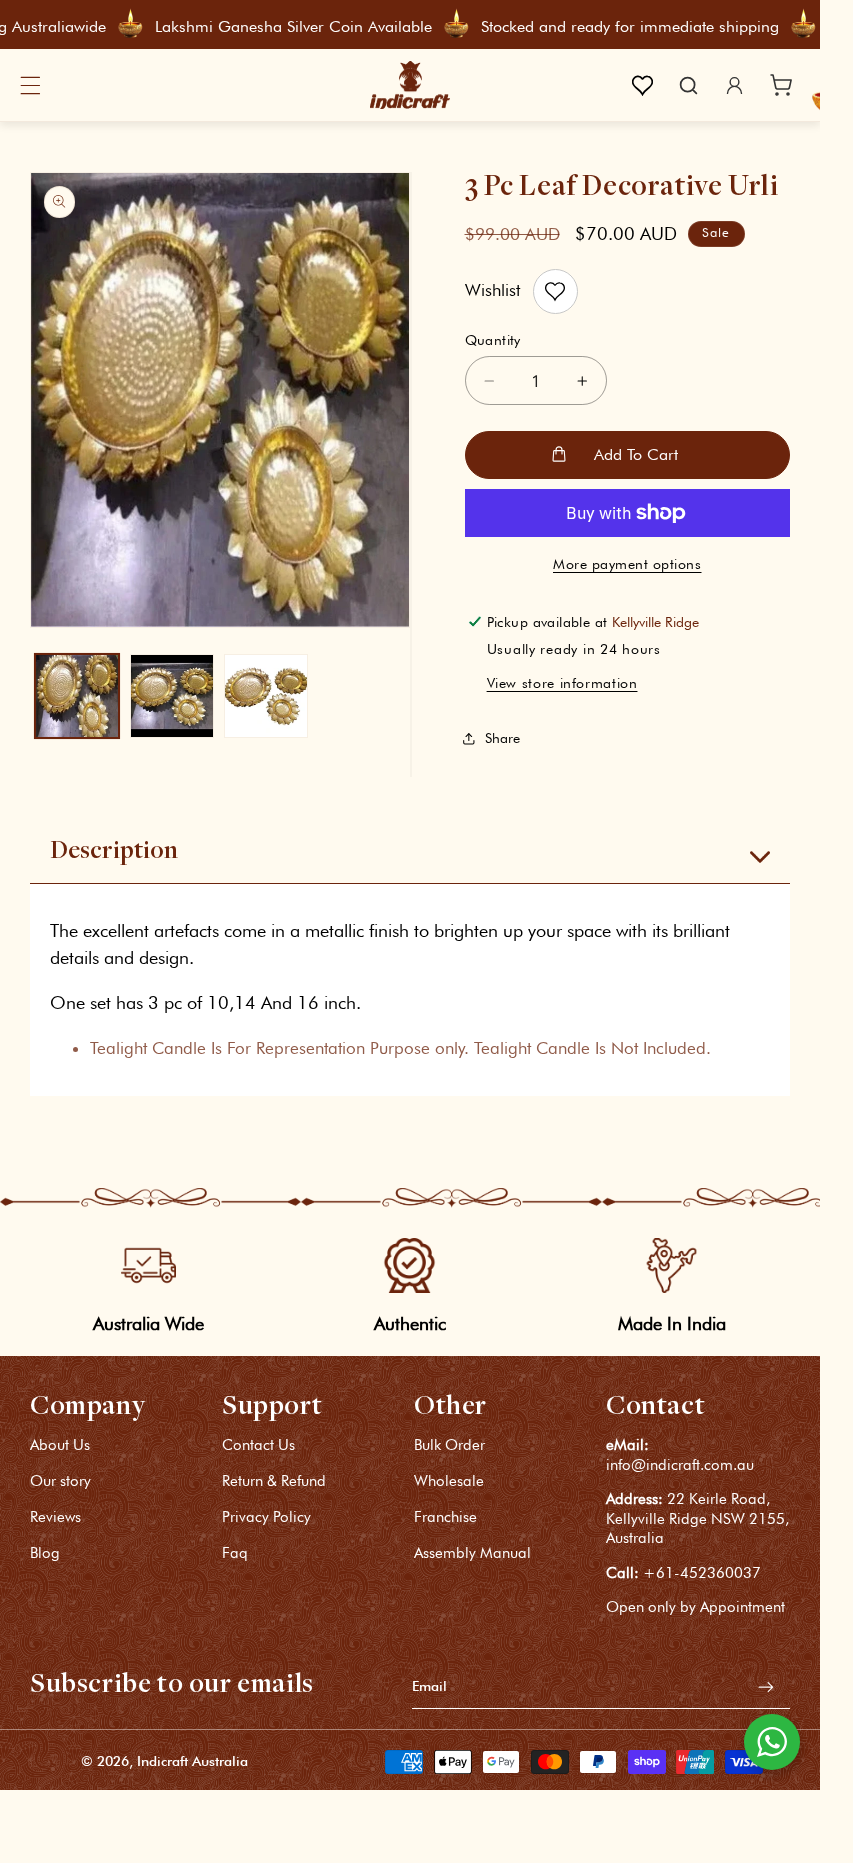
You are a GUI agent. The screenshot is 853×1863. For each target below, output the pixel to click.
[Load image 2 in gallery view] (172, 696)
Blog (45, 1553)
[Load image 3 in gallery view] (266, 696)
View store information (562, 683)
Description (114, 852)
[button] (30, 85)
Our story (60, 1481)
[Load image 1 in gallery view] (77, 696)
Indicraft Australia (192, 1761)
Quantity (493, 340)
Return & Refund (274, 1481)
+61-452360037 (702, 1573)
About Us (60, 1446)
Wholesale (449, 1481)
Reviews (55, 1517)
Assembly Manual (472, 1553)
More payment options (627, 564)
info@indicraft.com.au (680, 1465)
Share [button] (502, 738)
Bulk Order (449, 1446)
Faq (235, 1553)
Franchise (445, 1517)
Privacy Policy (266, 1517)
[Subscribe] (766, 1686)
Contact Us (258, 1446)
